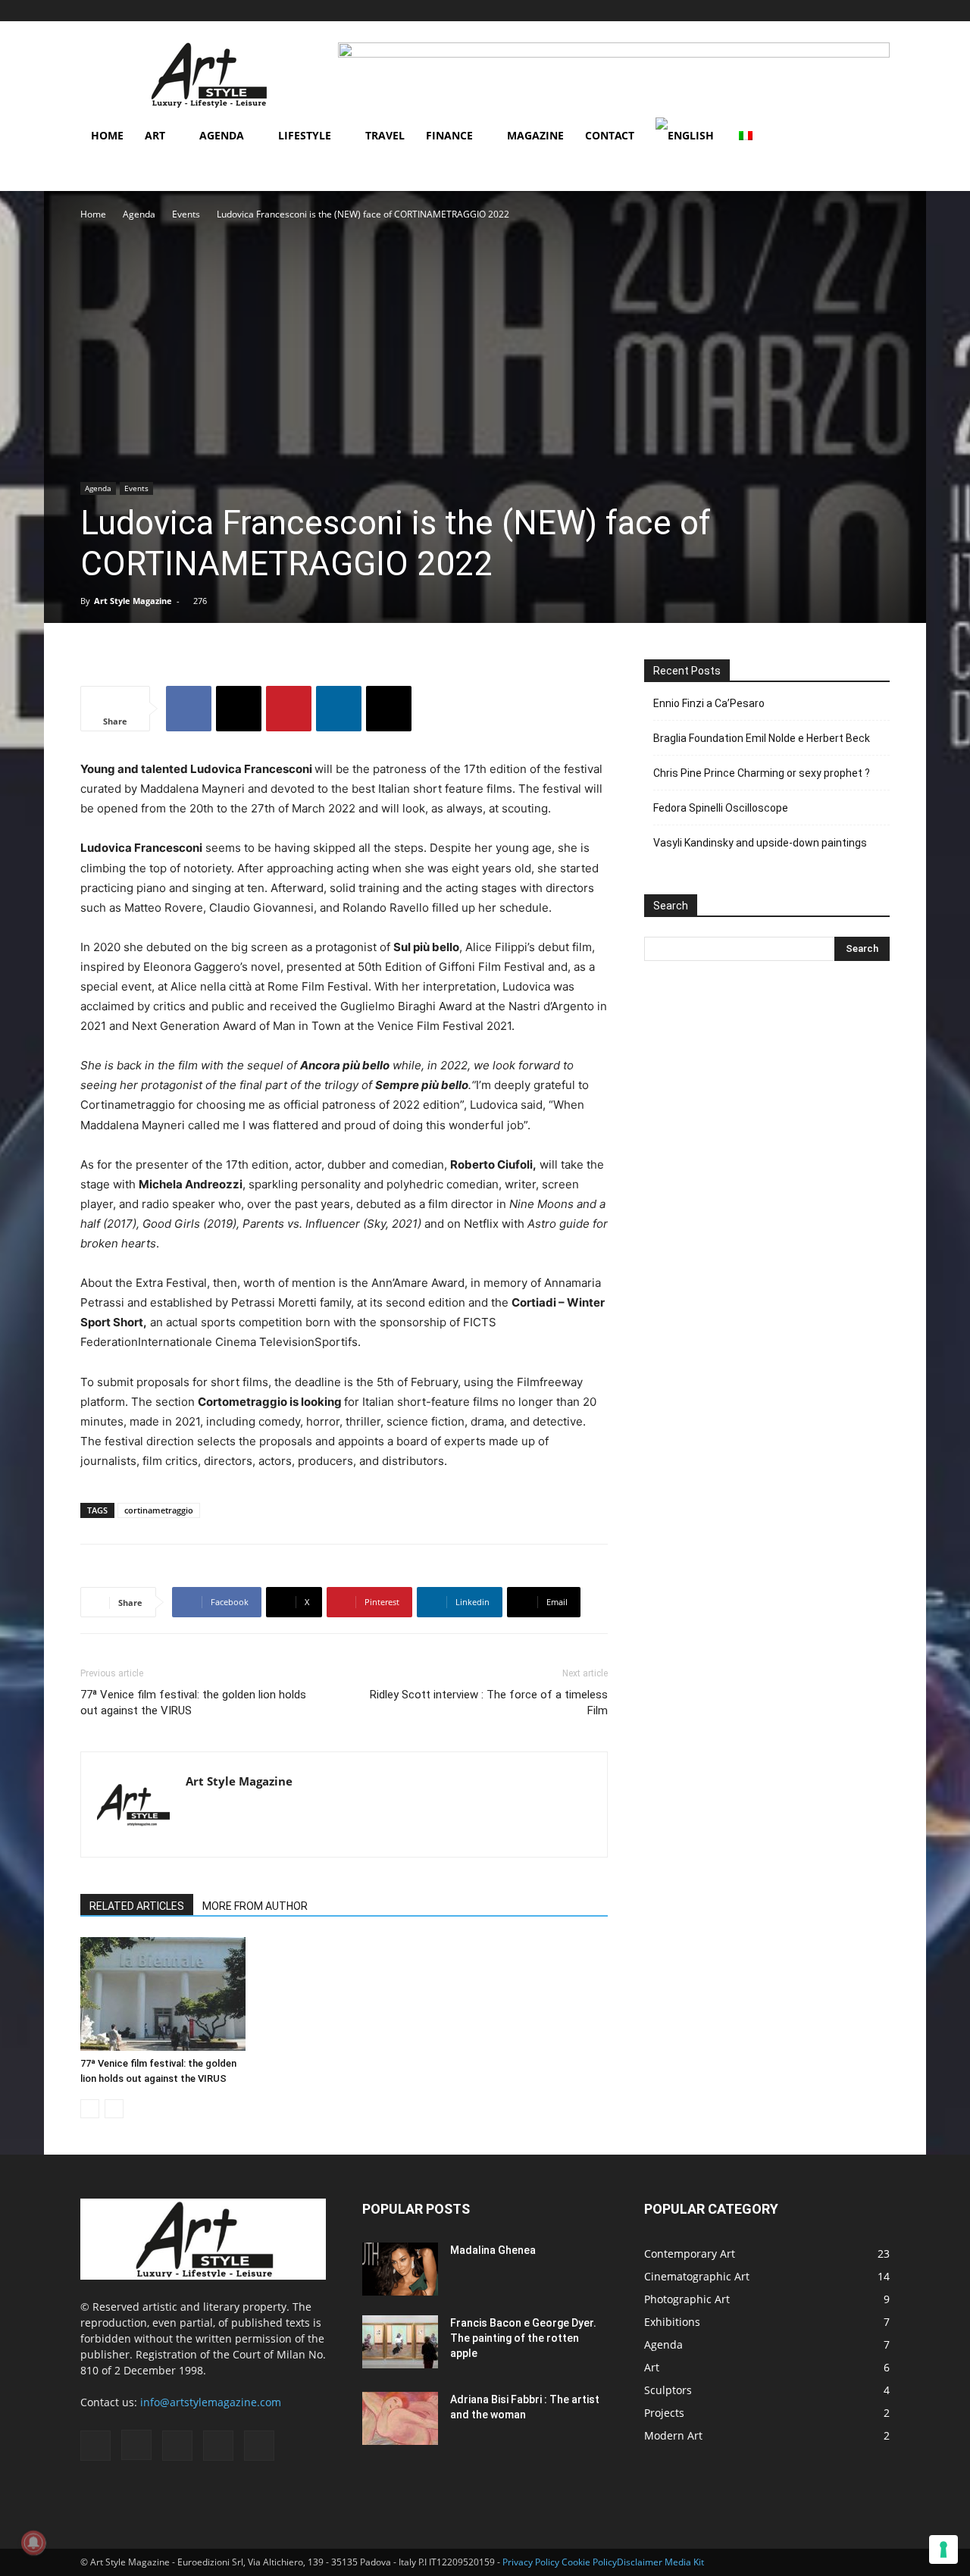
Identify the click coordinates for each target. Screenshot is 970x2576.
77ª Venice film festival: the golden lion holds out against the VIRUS (193, 1703)
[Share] (878, 11)
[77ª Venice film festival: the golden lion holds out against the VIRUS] (163, 1994)
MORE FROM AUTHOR (255, 1906)
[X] (239, 709)
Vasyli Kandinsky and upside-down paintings (760, 843)
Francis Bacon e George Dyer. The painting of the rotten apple (523, 2338)
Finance (449, 135)
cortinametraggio (159, 1510)
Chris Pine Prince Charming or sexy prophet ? (762, 773)
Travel (385, 135)
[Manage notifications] (33, 2543)
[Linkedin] (339, 709)
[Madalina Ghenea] (400, 2269)
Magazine (535, 135)
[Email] (389, 709)
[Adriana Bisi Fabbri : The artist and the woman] (400, 2418)
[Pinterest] (853, 11)
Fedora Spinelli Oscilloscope (721, 808)
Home (107, 135)
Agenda (222, 135)
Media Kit (684, 2562)
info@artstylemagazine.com (211, 2402)
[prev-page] (90, 2109)
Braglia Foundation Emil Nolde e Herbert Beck (762, 738)
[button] (756, 10)
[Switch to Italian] (748, 136)
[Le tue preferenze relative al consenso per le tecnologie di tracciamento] (943, 2549)
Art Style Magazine (133, 601)
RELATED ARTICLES (137, 1906)
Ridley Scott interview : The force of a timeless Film (489, 1703)
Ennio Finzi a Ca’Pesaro (709, 703)
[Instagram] (803, 11)
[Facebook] (778, 11)
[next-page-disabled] (114, 2109)
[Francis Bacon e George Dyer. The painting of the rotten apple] (400, 2342)
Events (186, 214)
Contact (610, 135)
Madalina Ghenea (493, 2250)
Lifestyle (305, 135)
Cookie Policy (589, 2562)
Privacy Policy (531, 2562)
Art (155, 135)
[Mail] (828, 11)
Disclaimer (640, 2562)
